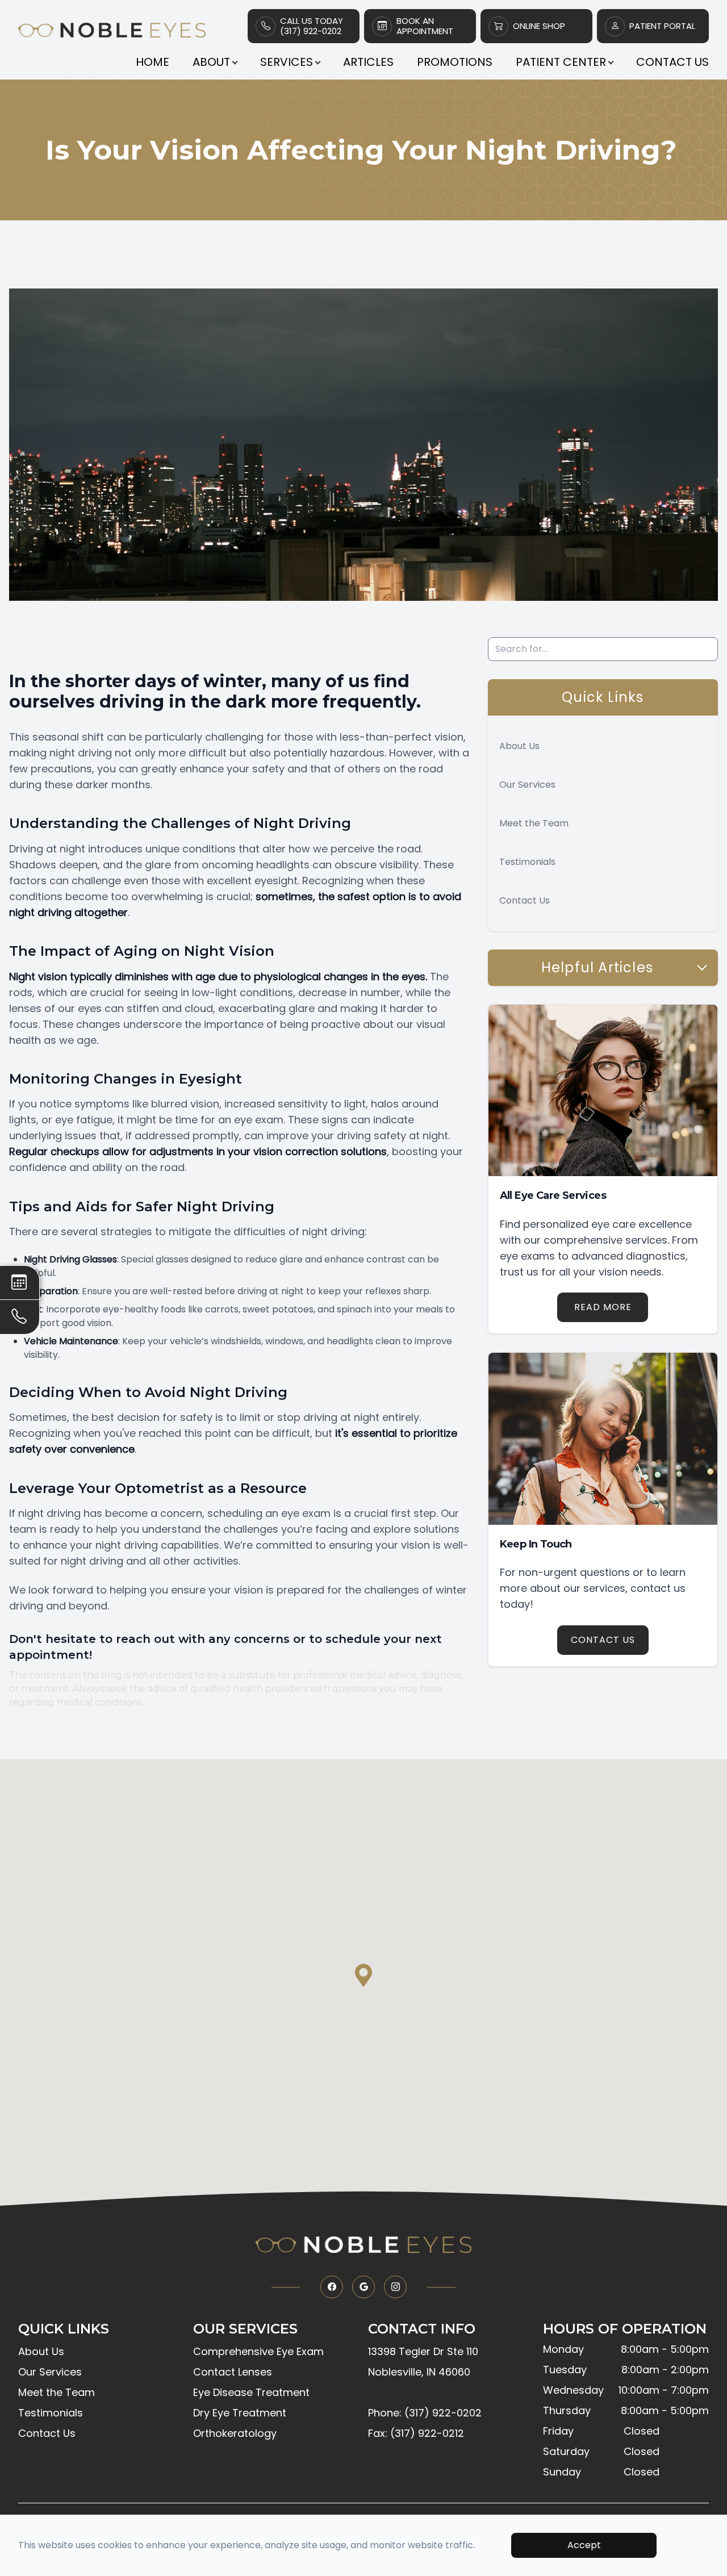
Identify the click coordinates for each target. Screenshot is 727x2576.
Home (152, 62)
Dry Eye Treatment (240, 2413)
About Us (519, 746)
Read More (603, 1307)
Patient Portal (662, 26)
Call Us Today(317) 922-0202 (312, 26)
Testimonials (527, 862)
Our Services (527, 785)
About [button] (211, 62)
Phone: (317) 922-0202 (425, 2413)
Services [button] (287, 62)
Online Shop (539, 26)
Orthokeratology (235, 2433)
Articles (368, 62)
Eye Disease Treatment (251, 2392)
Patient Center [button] (561, 62)
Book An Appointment (425, 26)
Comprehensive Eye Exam (258, 2351)
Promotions (455, 62)
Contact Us (672, 62)
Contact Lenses (233, 2372)
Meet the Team (534, 823)
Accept (584, 2545)
